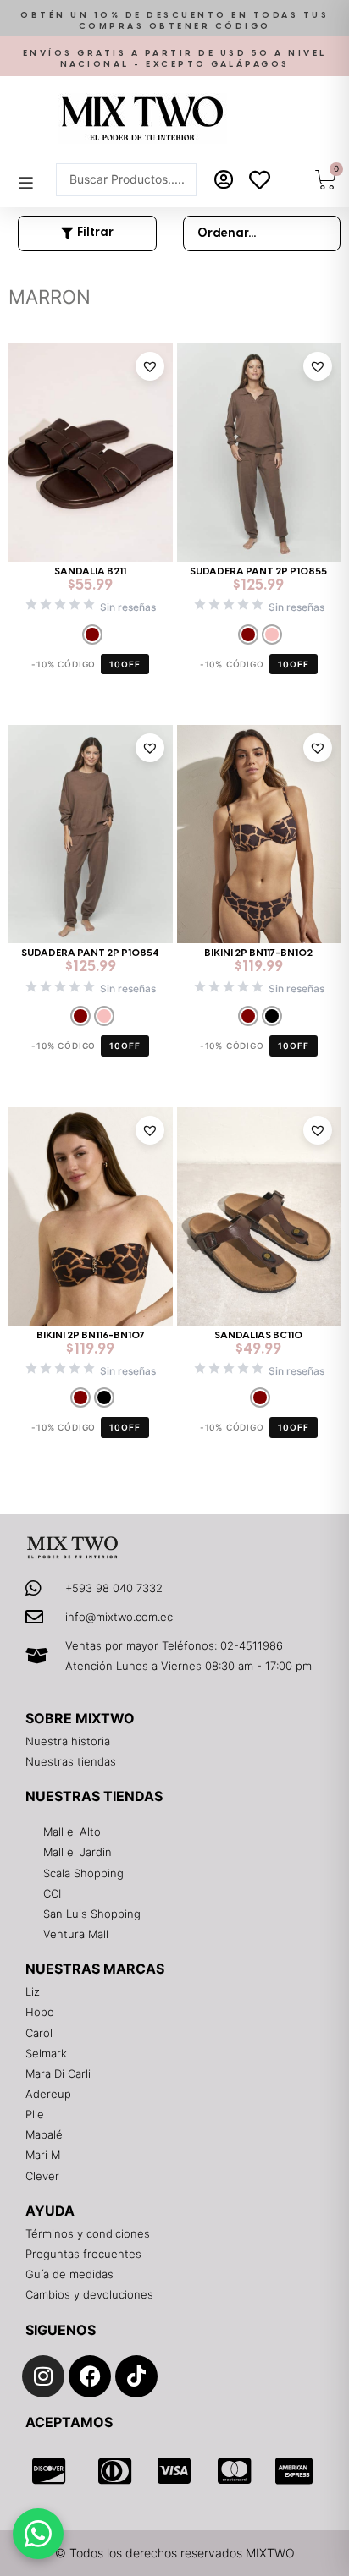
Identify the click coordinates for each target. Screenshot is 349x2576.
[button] (174, 22)
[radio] (92, 634)
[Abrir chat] (38, 2534)
